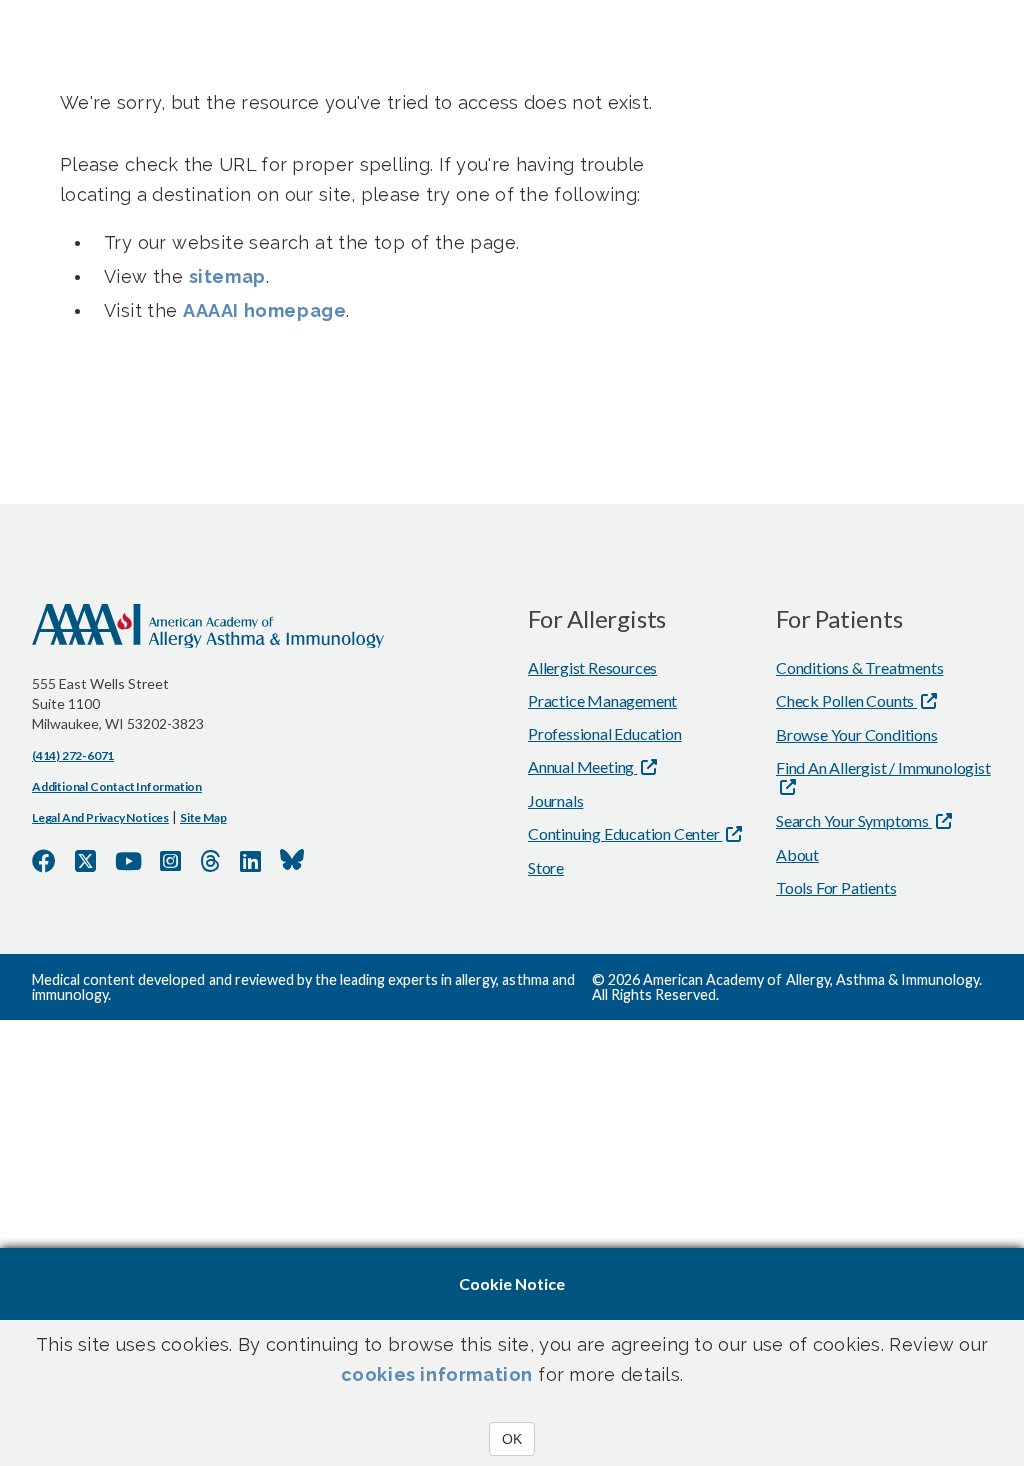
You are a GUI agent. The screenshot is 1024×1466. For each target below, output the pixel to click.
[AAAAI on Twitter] (85, 861)
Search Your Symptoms (854, 820)
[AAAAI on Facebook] (44, 861)
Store (546, 867)
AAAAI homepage (264, 310)
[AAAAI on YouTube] (128, 861)
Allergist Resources (592, 667)
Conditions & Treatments (859, 667)
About (797, 854)
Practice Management (602, 700)
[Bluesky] (292, 860)
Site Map (203, 817)
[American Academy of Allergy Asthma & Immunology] (208, 639)
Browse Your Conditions (857, 734)
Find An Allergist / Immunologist (883, 767)
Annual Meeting (582, 766)
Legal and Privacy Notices (100, 817)
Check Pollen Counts (846, 700)
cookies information (437, 1374)
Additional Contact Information (117, 786)
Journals (555, 800)
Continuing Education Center (625, 833)
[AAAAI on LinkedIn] (250, 861)
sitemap (227, 276)
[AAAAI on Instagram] (170, 861)
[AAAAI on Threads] (210, 861)
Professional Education (605, 733)
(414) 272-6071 (73, 755)
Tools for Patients (836, 887)
